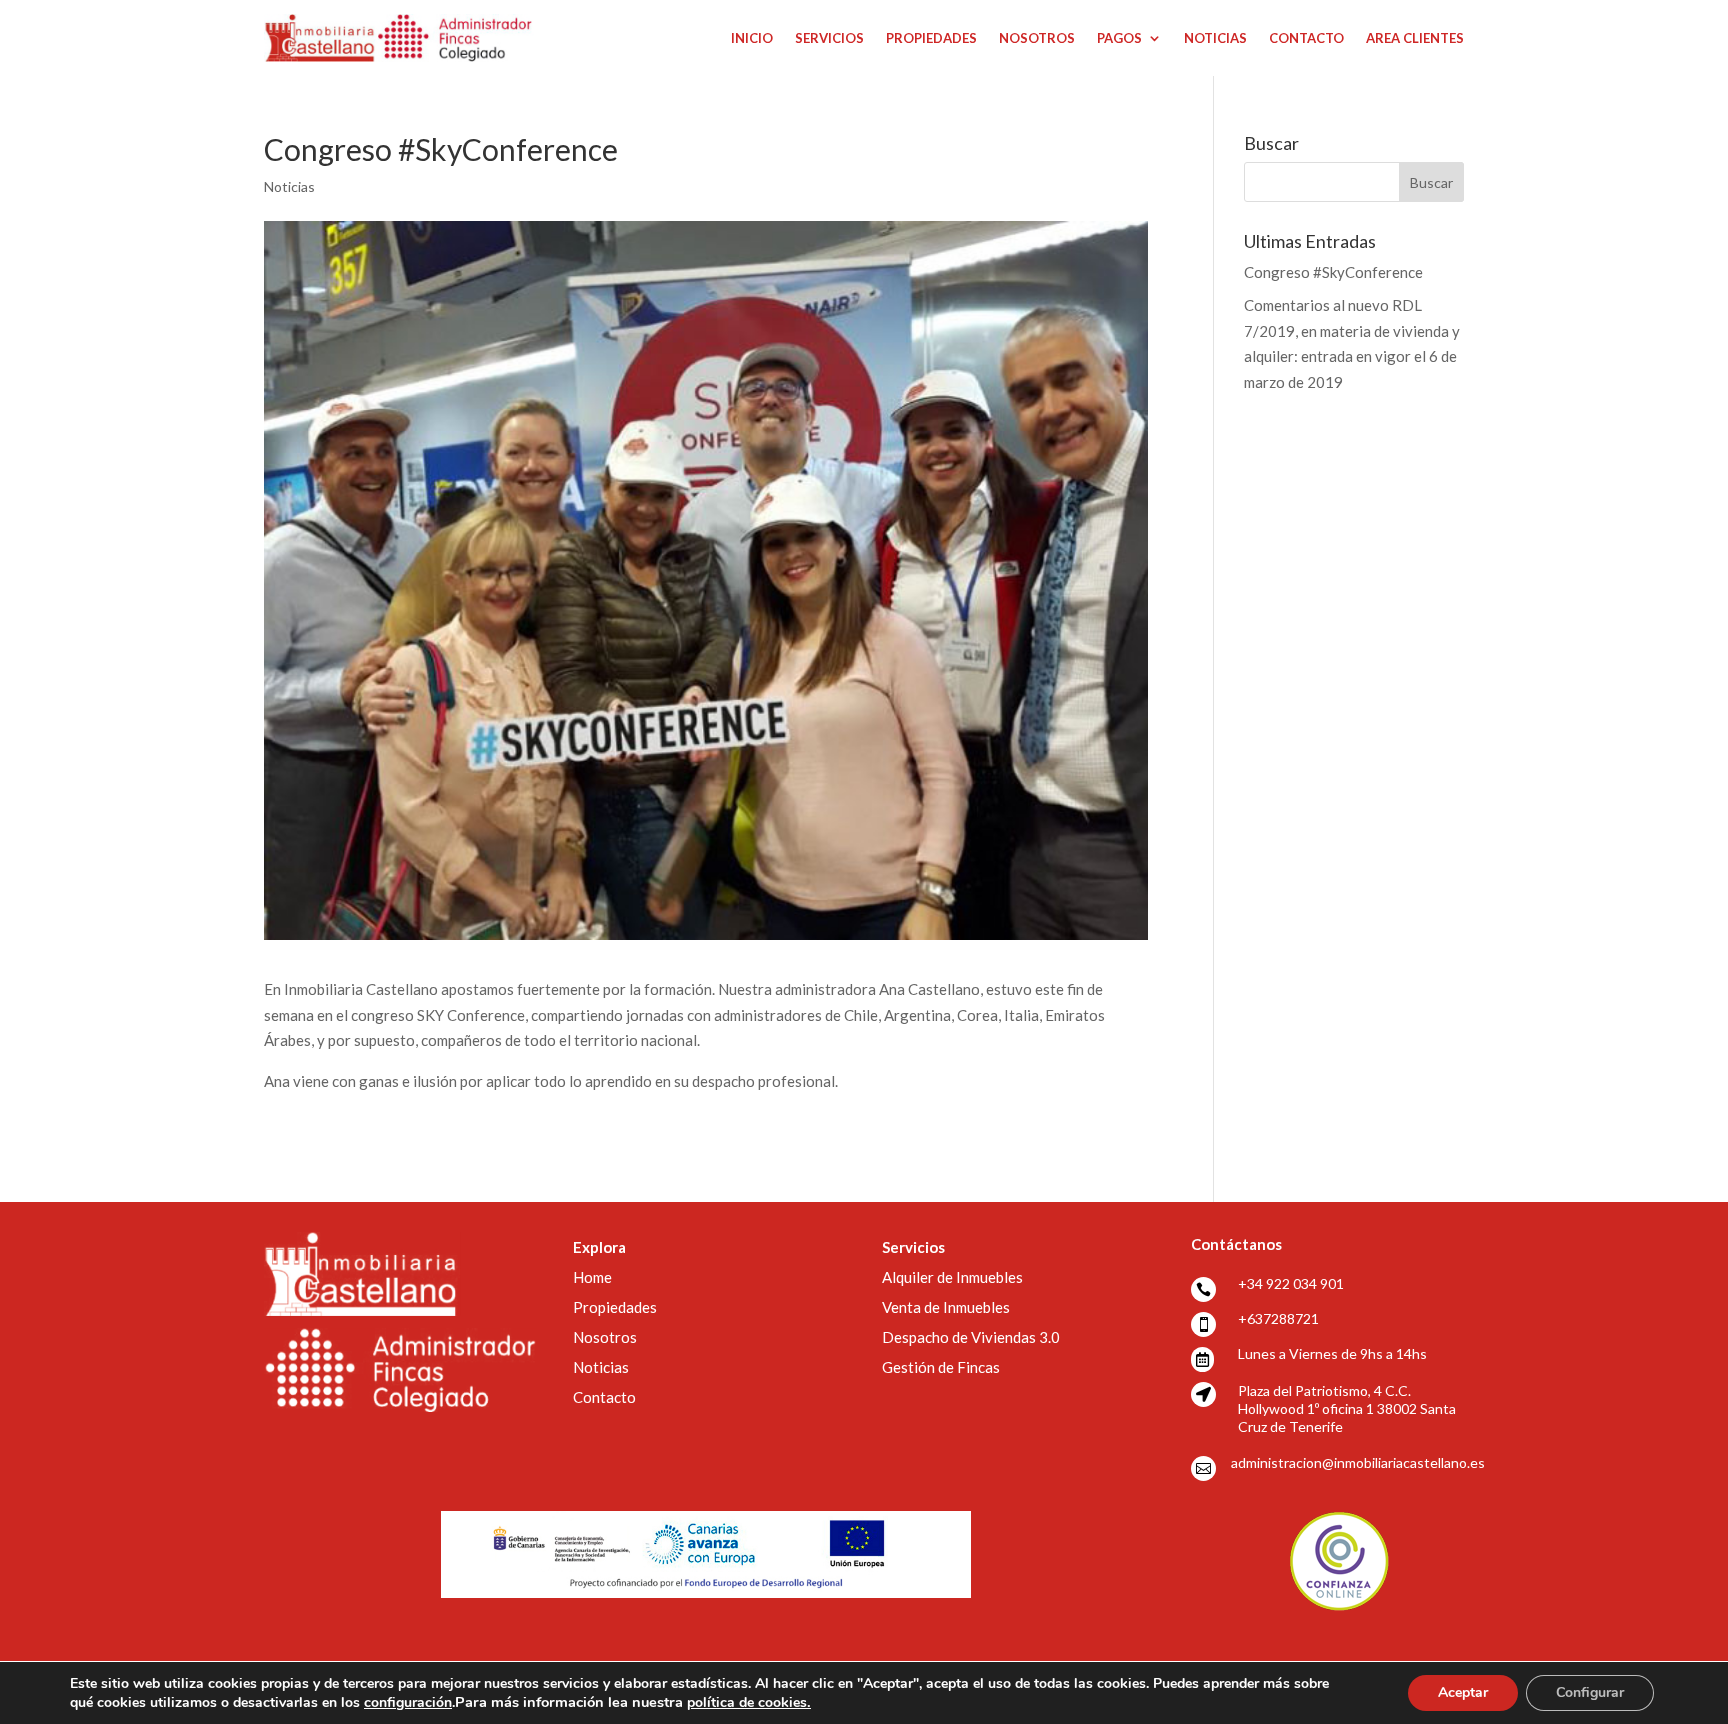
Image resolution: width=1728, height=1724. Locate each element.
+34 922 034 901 (1291, 1283)
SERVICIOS (829, 38)
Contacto (604, 1397)
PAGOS (1119, 38)
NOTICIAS (1215, 38)
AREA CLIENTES (1415, 38)
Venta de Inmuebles (946, 1307)
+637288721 (1278, 1318)
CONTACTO (1306, 38)
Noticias (289, 186)
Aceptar (1463, 1692)
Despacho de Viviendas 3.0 (971, 1337)
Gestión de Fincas (941, 1367)
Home (592, 1277)
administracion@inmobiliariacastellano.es (1358, 1462)
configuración (408, 1703)
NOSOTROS (1037, 38)
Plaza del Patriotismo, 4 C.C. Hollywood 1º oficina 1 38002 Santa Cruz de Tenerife (1347, 1408)
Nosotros (605, 1337)
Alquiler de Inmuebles (952, 1277)
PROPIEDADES (931, 38)
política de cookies (749, 1702)
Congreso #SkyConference (1333, 272)
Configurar (1590, 1692)
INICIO (752, 38)
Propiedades (615, 1307)
